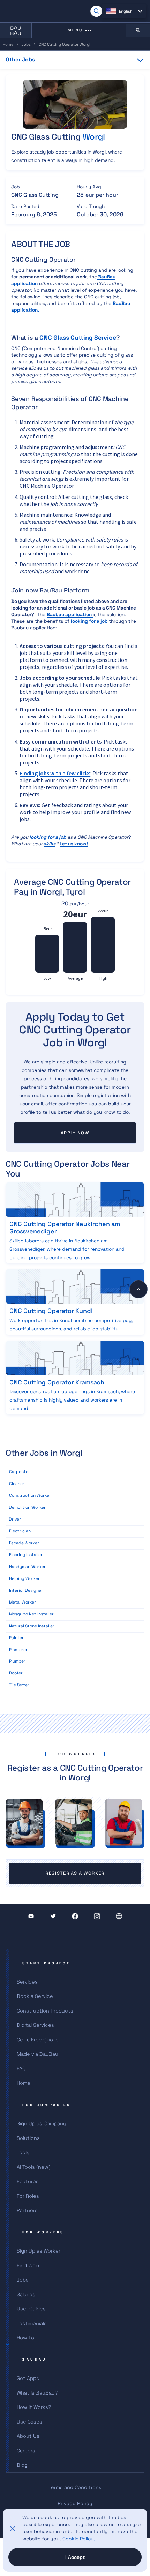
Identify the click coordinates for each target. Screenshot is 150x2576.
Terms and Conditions (75, 2487)
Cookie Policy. (79, 2539)
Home (8, 44)
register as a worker (75, 1873)
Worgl (94, 137)
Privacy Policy (75, 2503)
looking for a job (90, 621)
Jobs (26, 44)
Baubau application (70, 615)
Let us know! (74, 844)
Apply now (75, 1133)
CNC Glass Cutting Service (78, 338)
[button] (124, 11)
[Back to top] (138, 1289)
